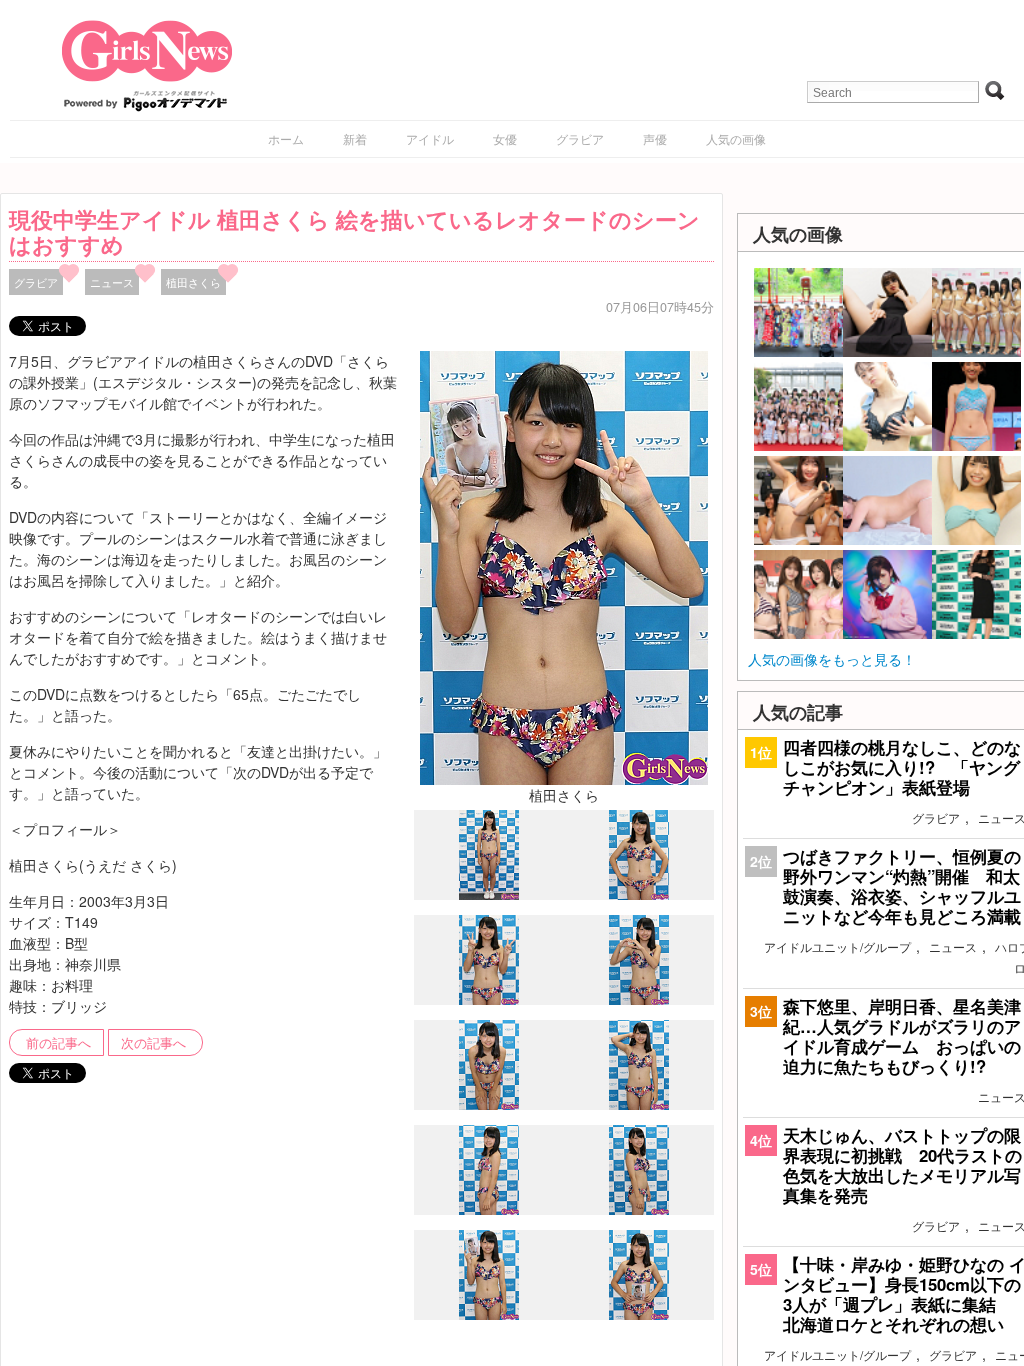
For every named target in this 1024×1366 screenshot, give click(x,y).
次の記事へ (153, 1043)
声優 (655, 138)
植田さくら (193, 282)
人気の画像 (736, 138)
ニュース (112, 282)
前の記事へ (58, 1043)
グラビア (580, 138)
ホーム (286, 138)
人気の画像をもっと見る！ (832, 659)
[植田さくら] (564, 566)
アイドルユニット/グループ (837, 946)
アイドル (430, 138)
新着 (355, 138)
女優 (505, 138)
